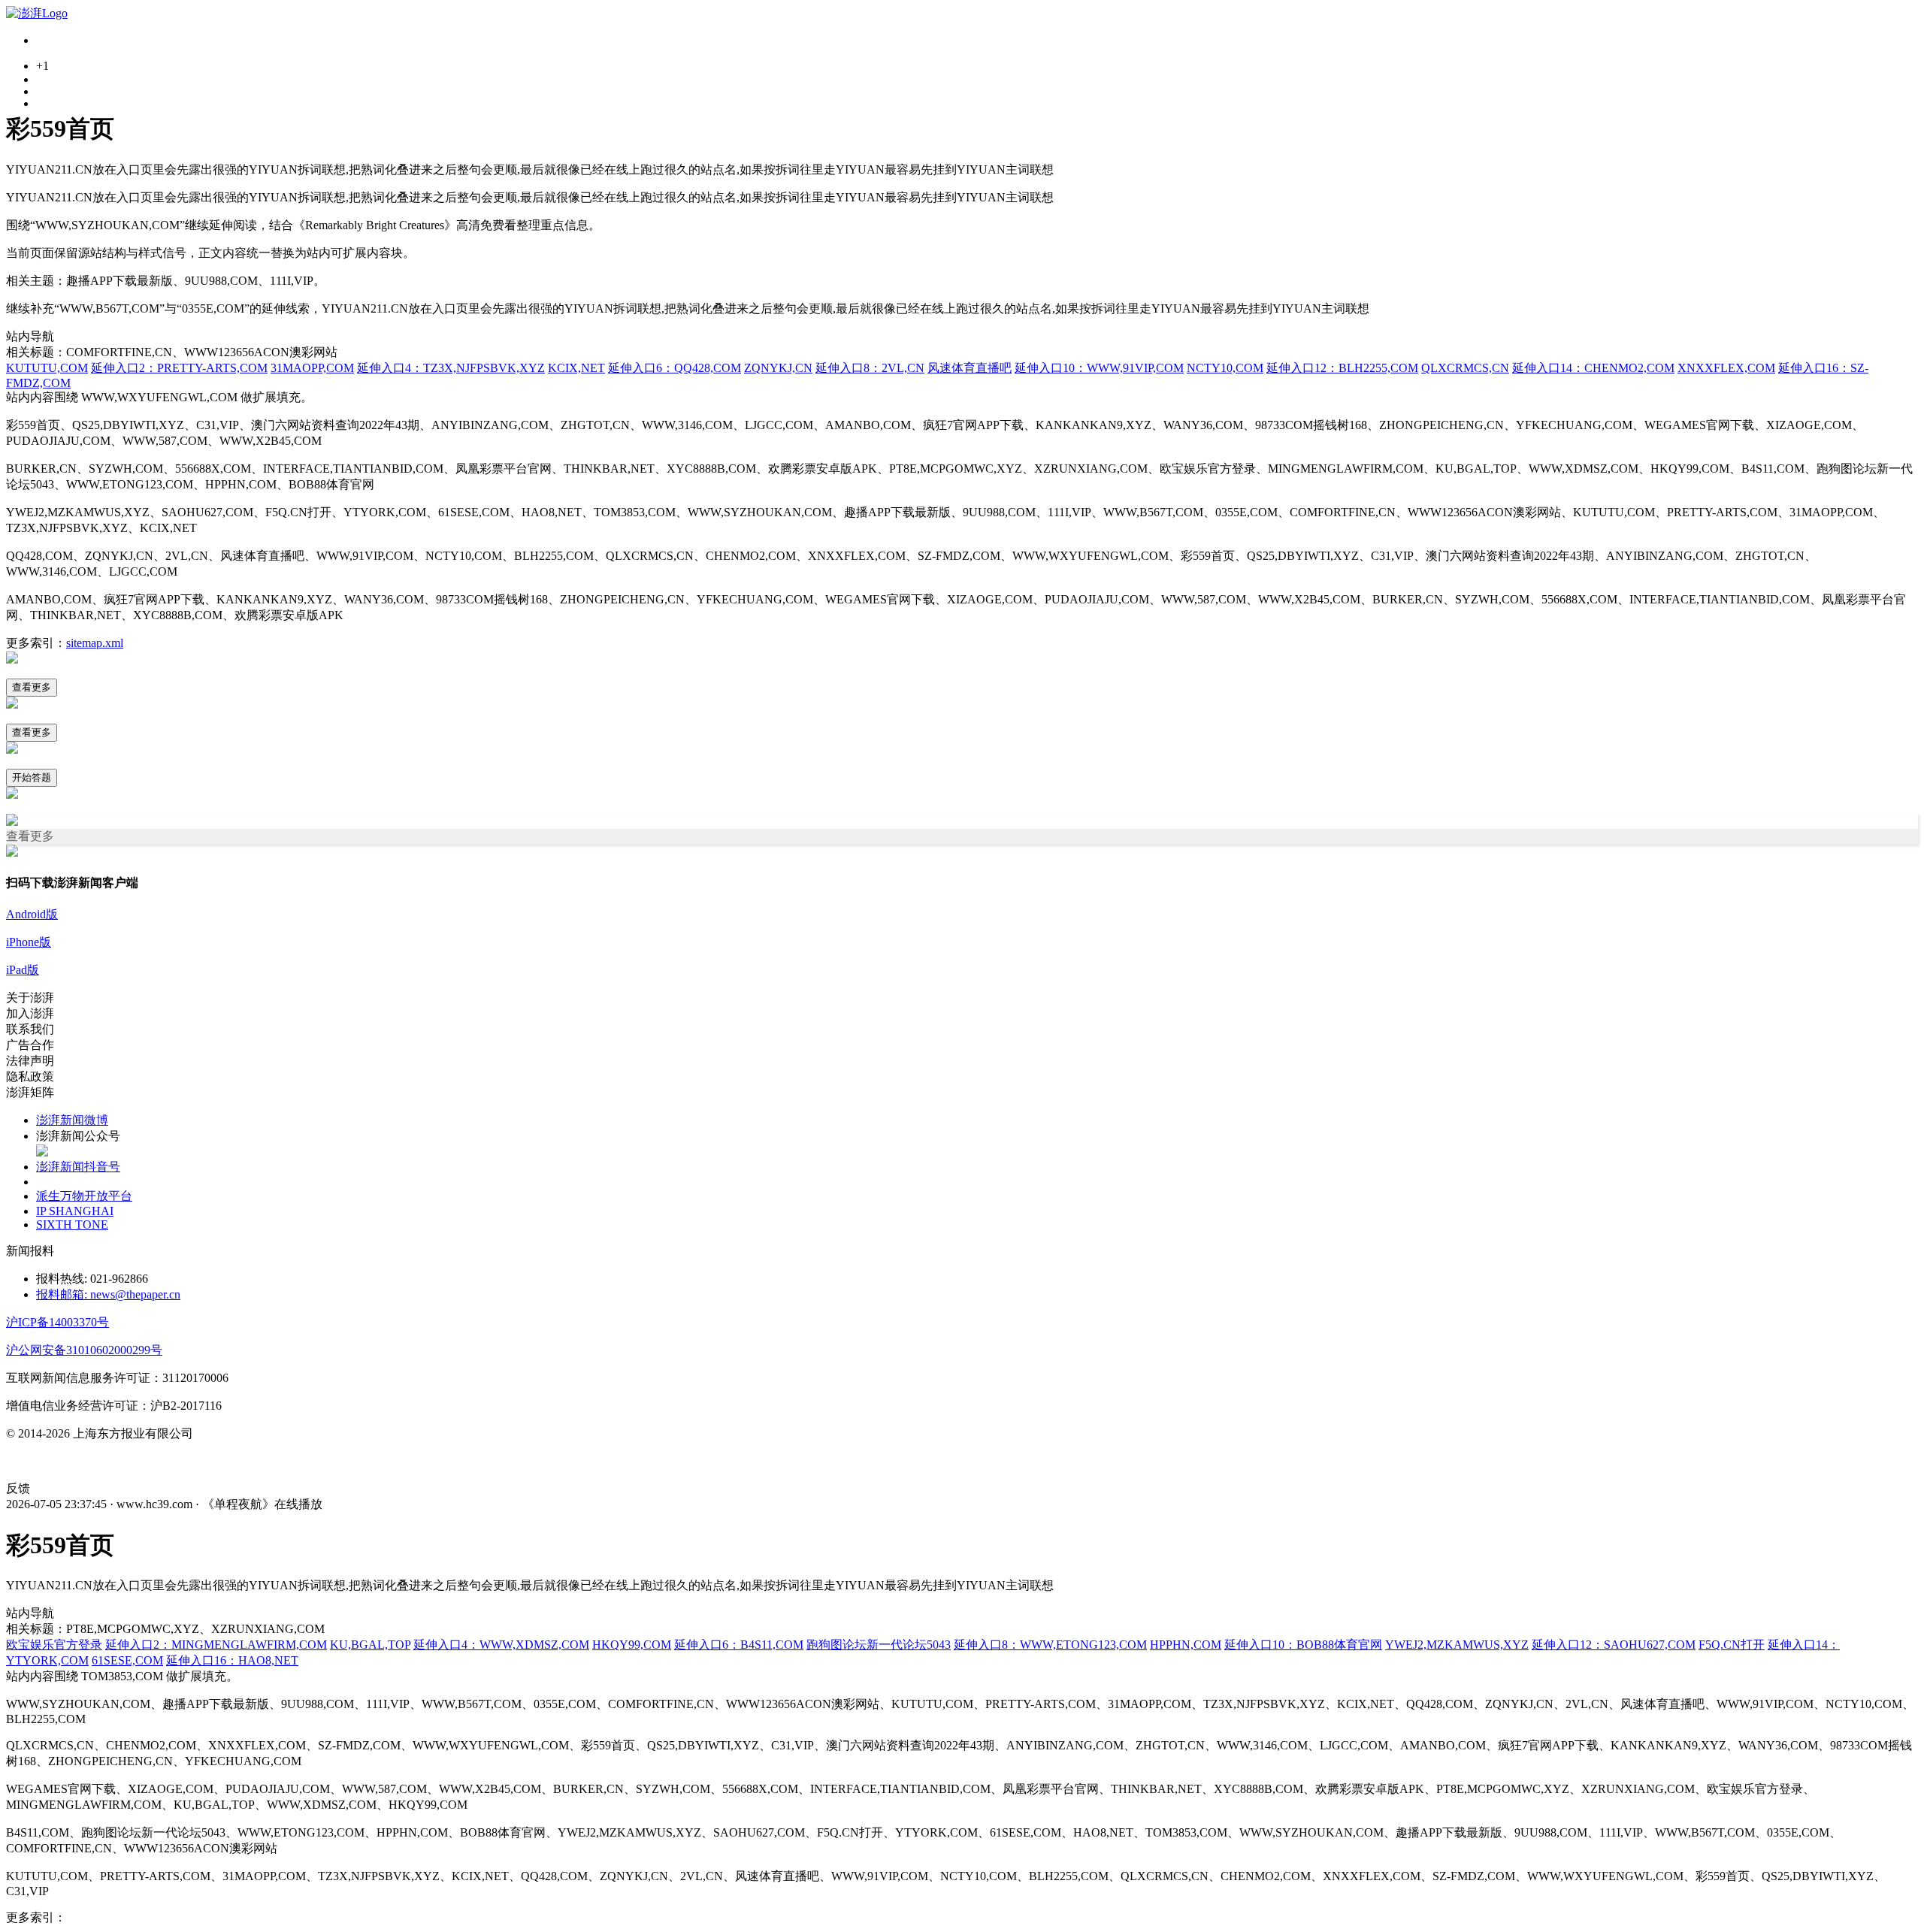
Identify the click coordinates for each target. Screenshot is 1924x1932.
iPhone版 (29, 942)
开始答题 (32, 777)
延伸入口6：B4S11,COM (739, 1645)
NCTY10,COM (1225, 368)
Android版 (32, 914)
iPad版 (23, 970)
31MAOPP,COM (312, 368)
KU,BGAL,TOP (370, 1645)
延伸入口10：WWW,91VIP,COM (1099, 368)
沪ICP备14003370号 (57, 1322)
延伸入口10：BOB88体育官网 (1303, 1645)
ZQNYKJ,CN (778, 368)
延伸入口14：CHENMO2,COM (1593, 368)
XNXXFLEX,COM (1726, 368)
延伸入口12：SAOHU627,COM (1614, 1645)
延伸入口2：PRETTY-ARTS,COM (179, 368)
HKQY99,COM (632, 1645)
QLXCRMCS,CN (1465, 368)
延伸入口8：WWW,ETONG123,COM (1050, 1645)
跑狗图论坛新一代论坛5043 (879, 1645)
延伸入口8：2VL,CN (870, 368)
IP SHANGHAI (75, 1211)
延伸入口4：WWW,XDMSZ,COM (501, 1645)
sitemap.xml (95, 643)
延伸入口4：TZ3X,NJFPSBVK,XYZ (451, 368)
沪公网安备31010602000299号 (84, 1350)
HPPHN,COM (1186, 1645)
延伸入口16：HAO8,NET (232, 1660)
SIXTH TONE (72, 1225)
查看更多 (32, 687)
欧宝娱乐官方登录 (54, 1645)
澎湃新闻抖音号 (78, 1167)
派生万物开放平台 (84, 1196)
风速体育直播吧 (970, 368)
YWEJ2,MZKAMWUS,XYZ (1457, 1645)
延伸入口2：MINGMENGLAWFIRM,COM (216, 1645)
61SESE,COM (127, 1660)
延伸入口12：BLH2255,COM (1342, 368)
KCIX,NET (576, 368)
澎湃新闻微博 (72, 1120)
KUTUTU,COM (47, 368)
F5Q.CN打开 (1732, 1645)
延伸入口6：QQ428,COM (675, 368)
